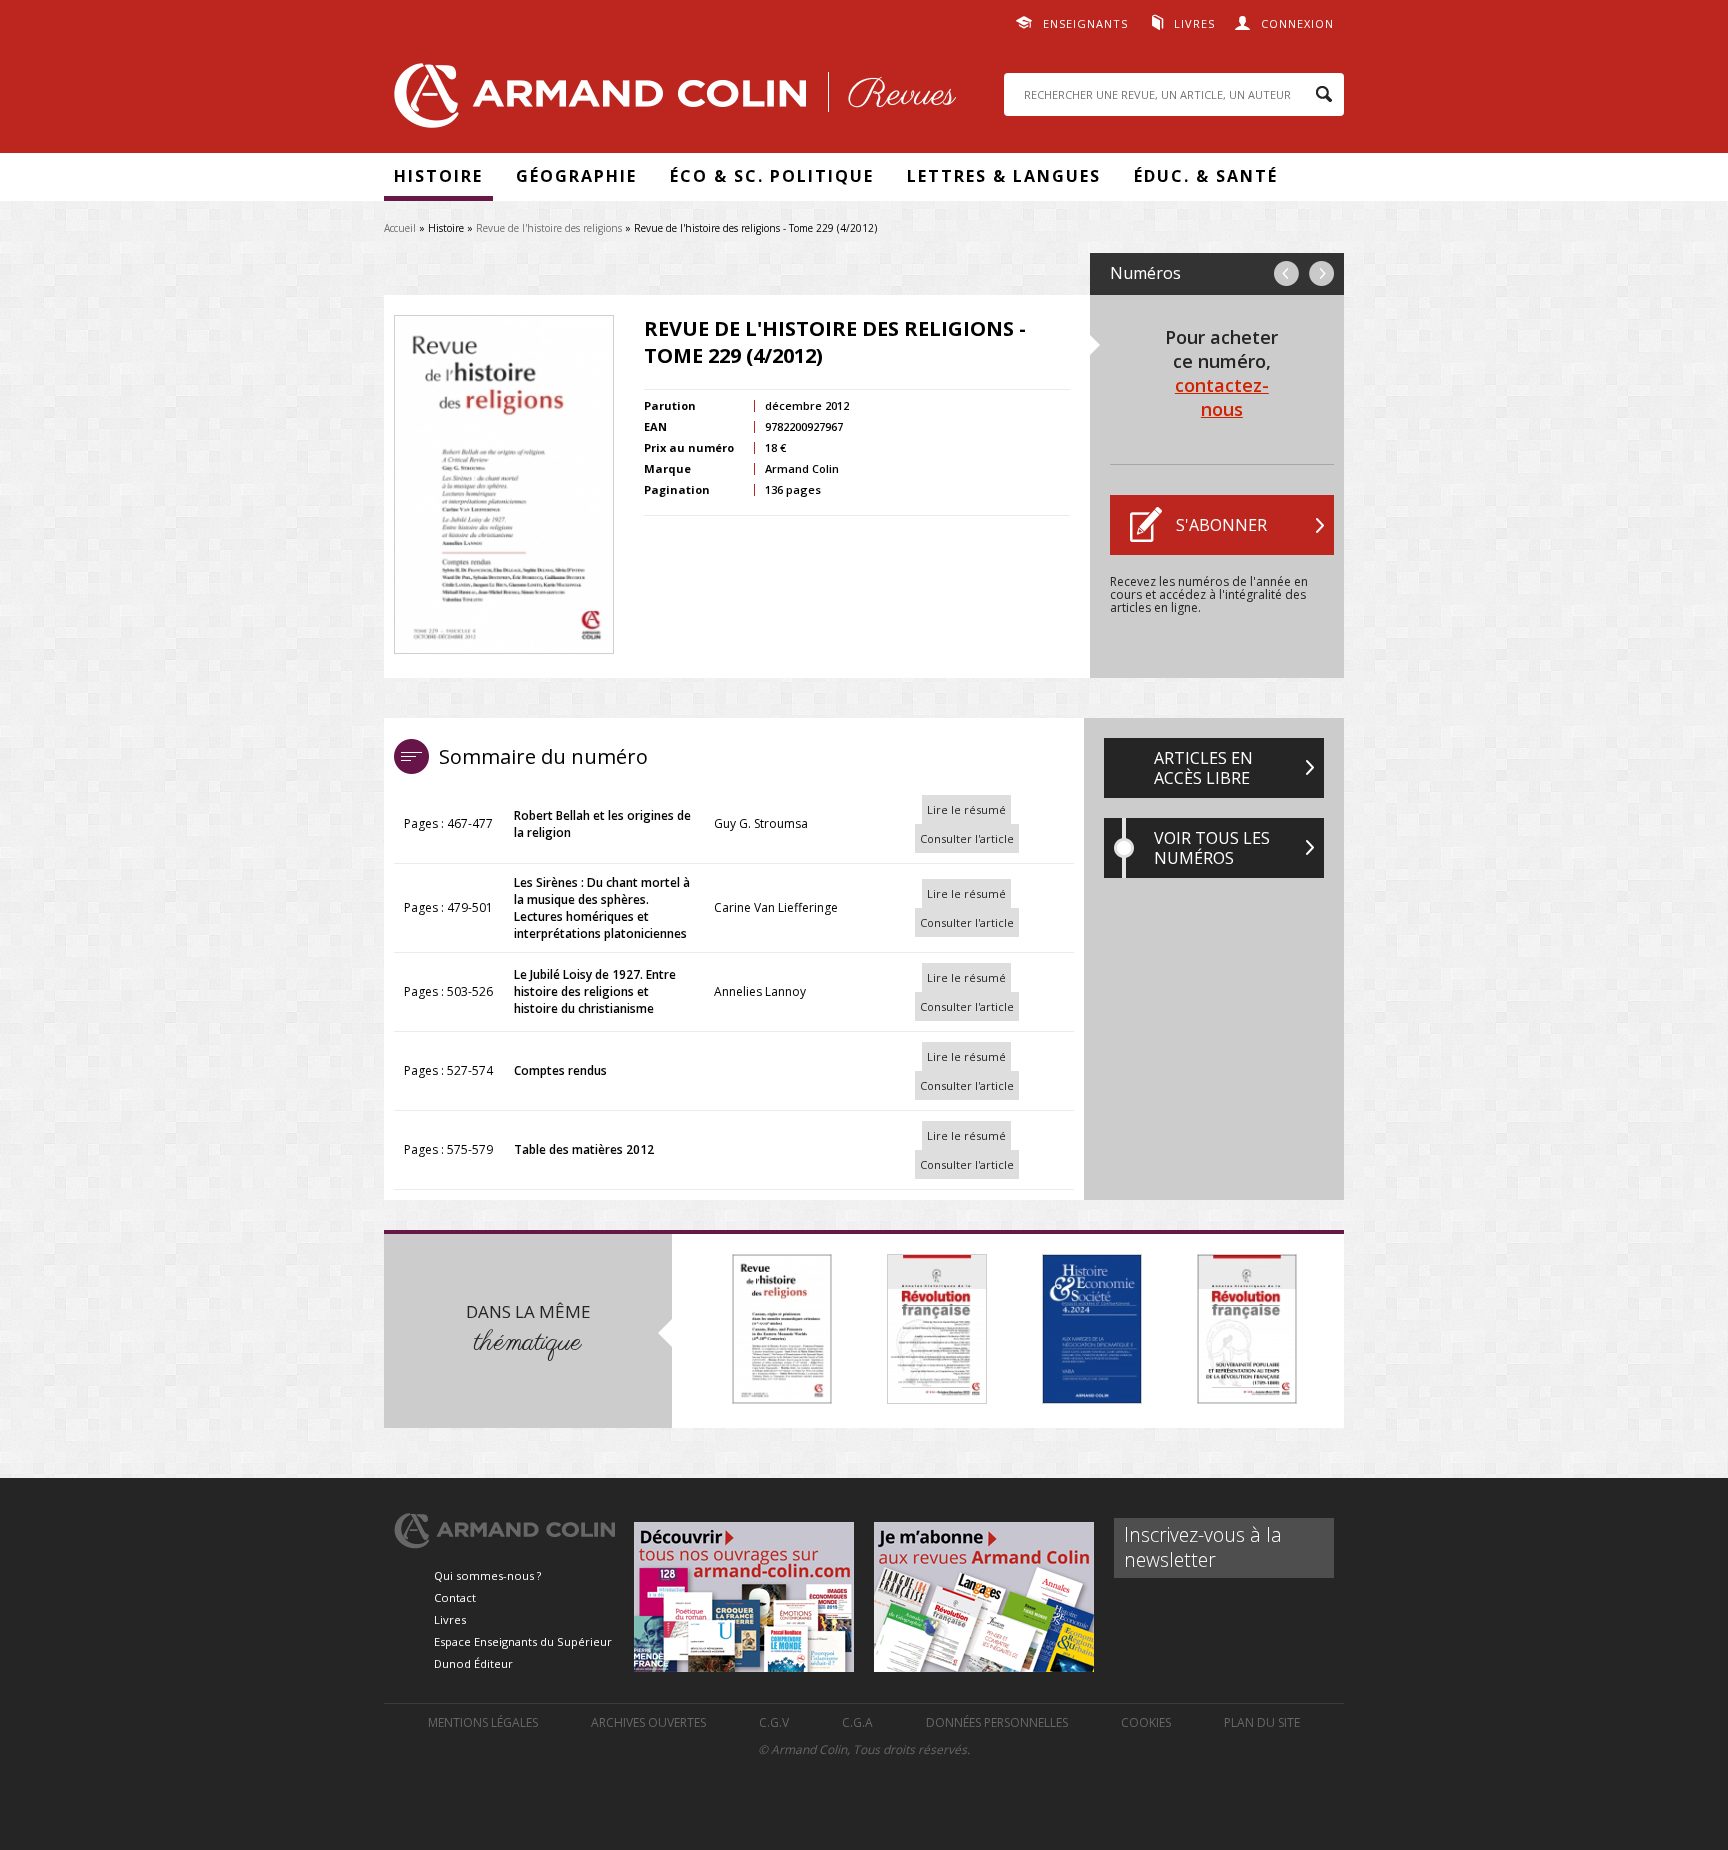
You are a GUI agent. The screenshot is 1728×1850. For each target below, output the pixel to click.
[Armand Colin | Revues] (670, 100)
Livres (1194, 23)
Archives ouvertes (648, 1722)
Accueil (400, 228)
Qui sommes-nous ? (487, 1575)
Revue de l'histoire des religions (549, 228)
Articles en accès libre (1203, 768)
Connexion (1297, 23)
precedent (1286, 273)
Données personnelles (997, 1722)
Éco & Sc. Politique (772, 176)
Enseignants (1085, 23)
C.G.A (857, 1722)
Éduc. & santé (1206, 176)
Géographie (576, 176)
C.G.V (774, 1722)
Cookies (1146, 1722)
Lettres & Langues (1004, 176)
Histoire (438, 176)
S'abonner (1221, 525)
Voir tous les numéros (1212, 848)
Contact (455, 1597)
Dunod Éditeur (473, 1663)
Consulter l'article (967, 838)
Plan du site (1262, 1722)
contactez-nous (1222, 397)
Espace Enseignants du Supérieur (523, 1641)
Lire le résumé (966, 809)
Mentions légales (483, 1722)
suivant (1321, 273)
